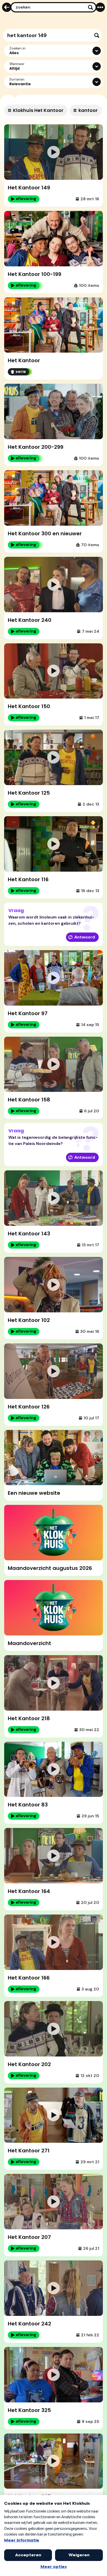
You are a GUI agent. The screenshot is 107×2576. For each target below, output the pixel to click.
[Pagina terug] (7, 7)
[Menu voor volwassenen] (100, 7)
